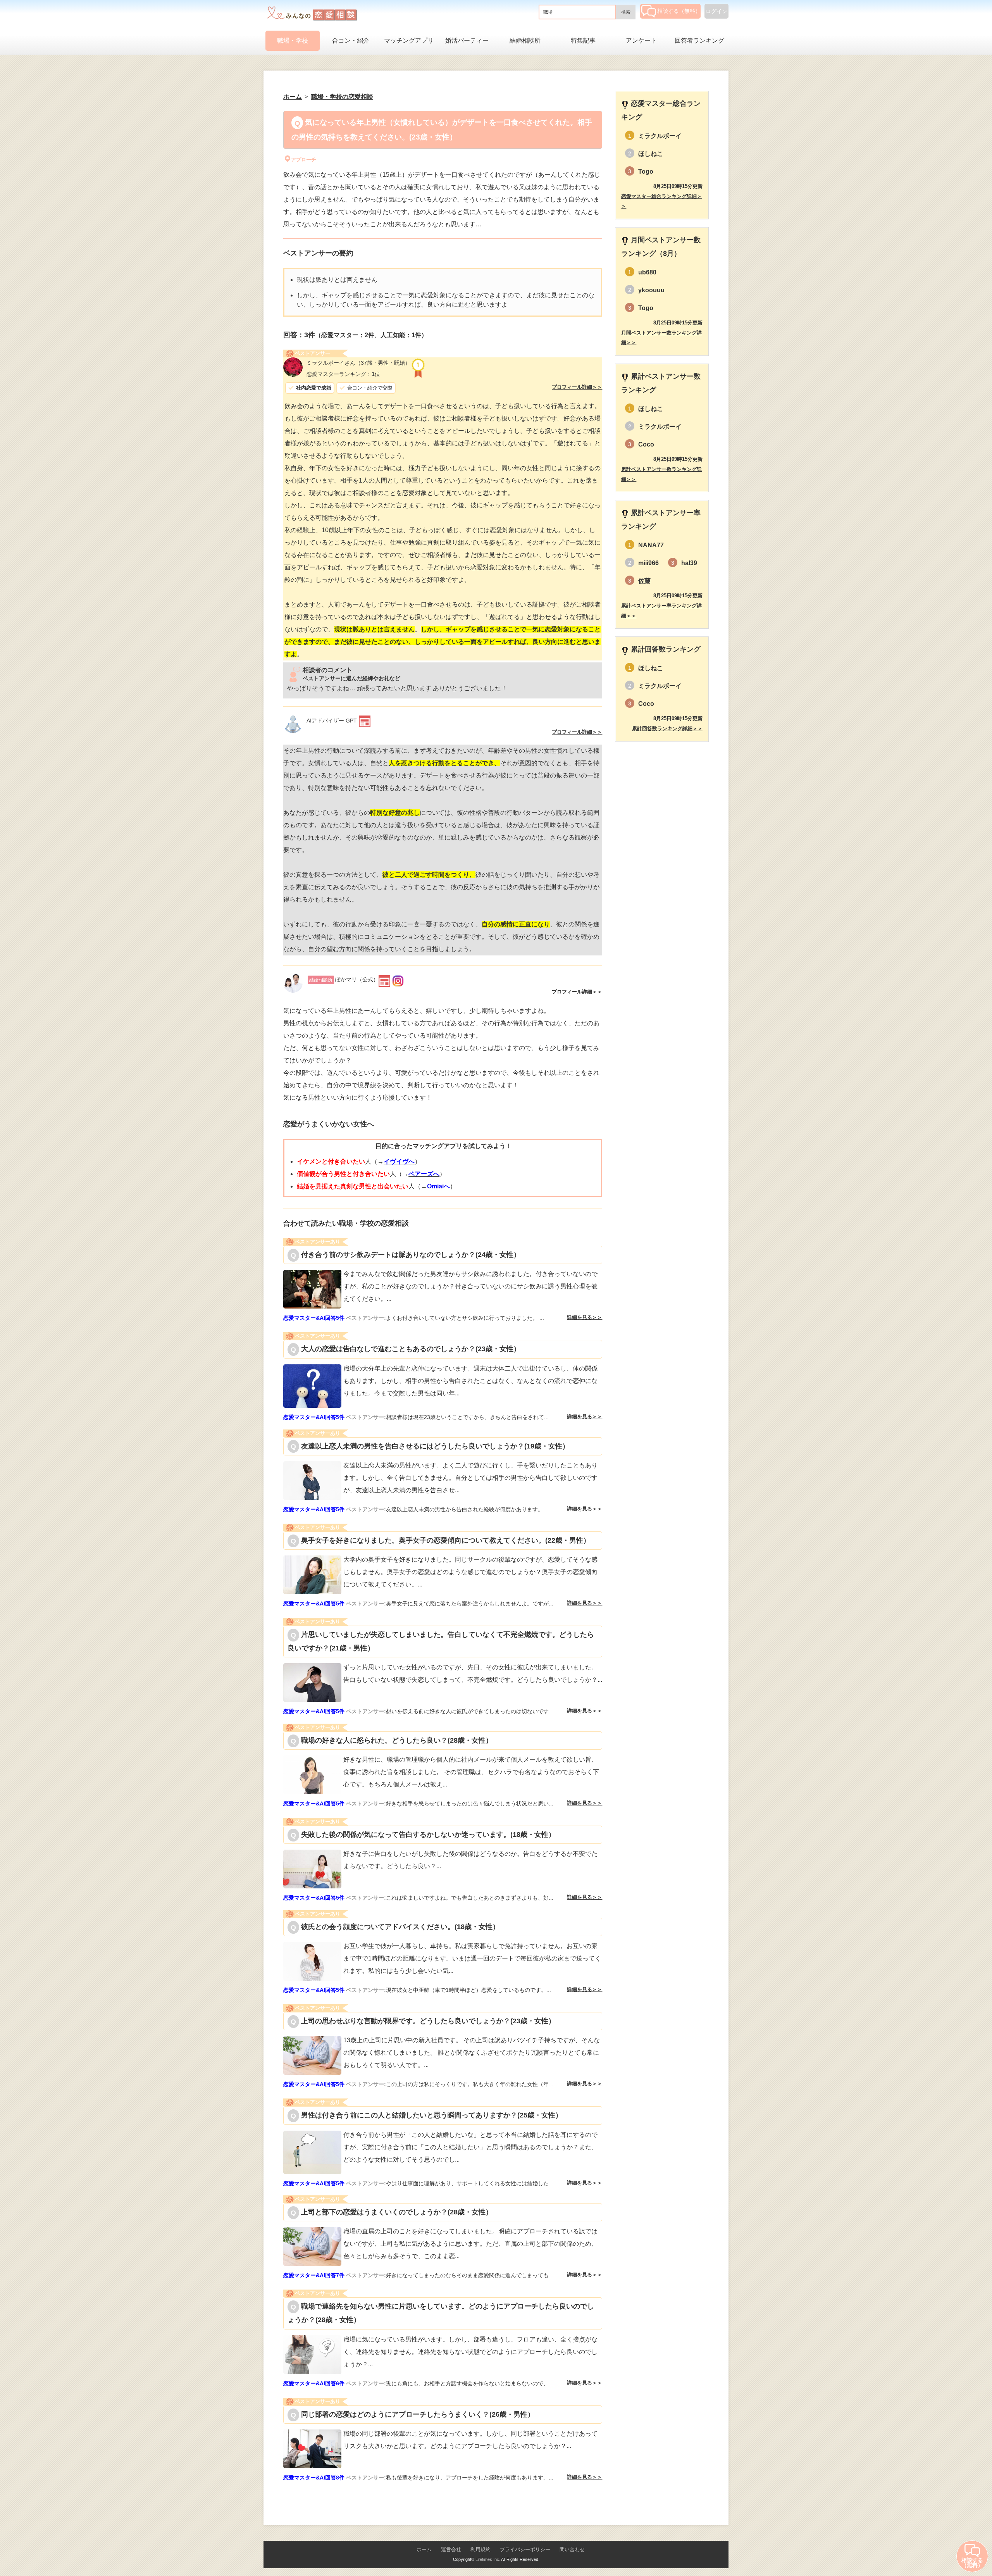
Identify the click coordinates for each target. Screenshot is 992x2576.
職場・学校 (293, 41)
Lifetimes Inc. (488, 2559)
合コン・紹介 (351, 41)
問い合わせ (572, 2549)
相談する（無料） (679, 11)
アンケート (641, 41)
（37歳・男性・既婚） (358, 363)
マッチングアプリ (409, 41)
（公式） (344, 979)
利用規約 (480, 2549)
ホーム (424, 2549)
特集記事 (583, 41)
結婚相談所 (525, 41)
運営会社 (451, 2549)
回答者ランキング (699, 41)
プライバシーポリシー (525, 2549)
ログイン (716, 11)
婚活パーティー (467, 41)
